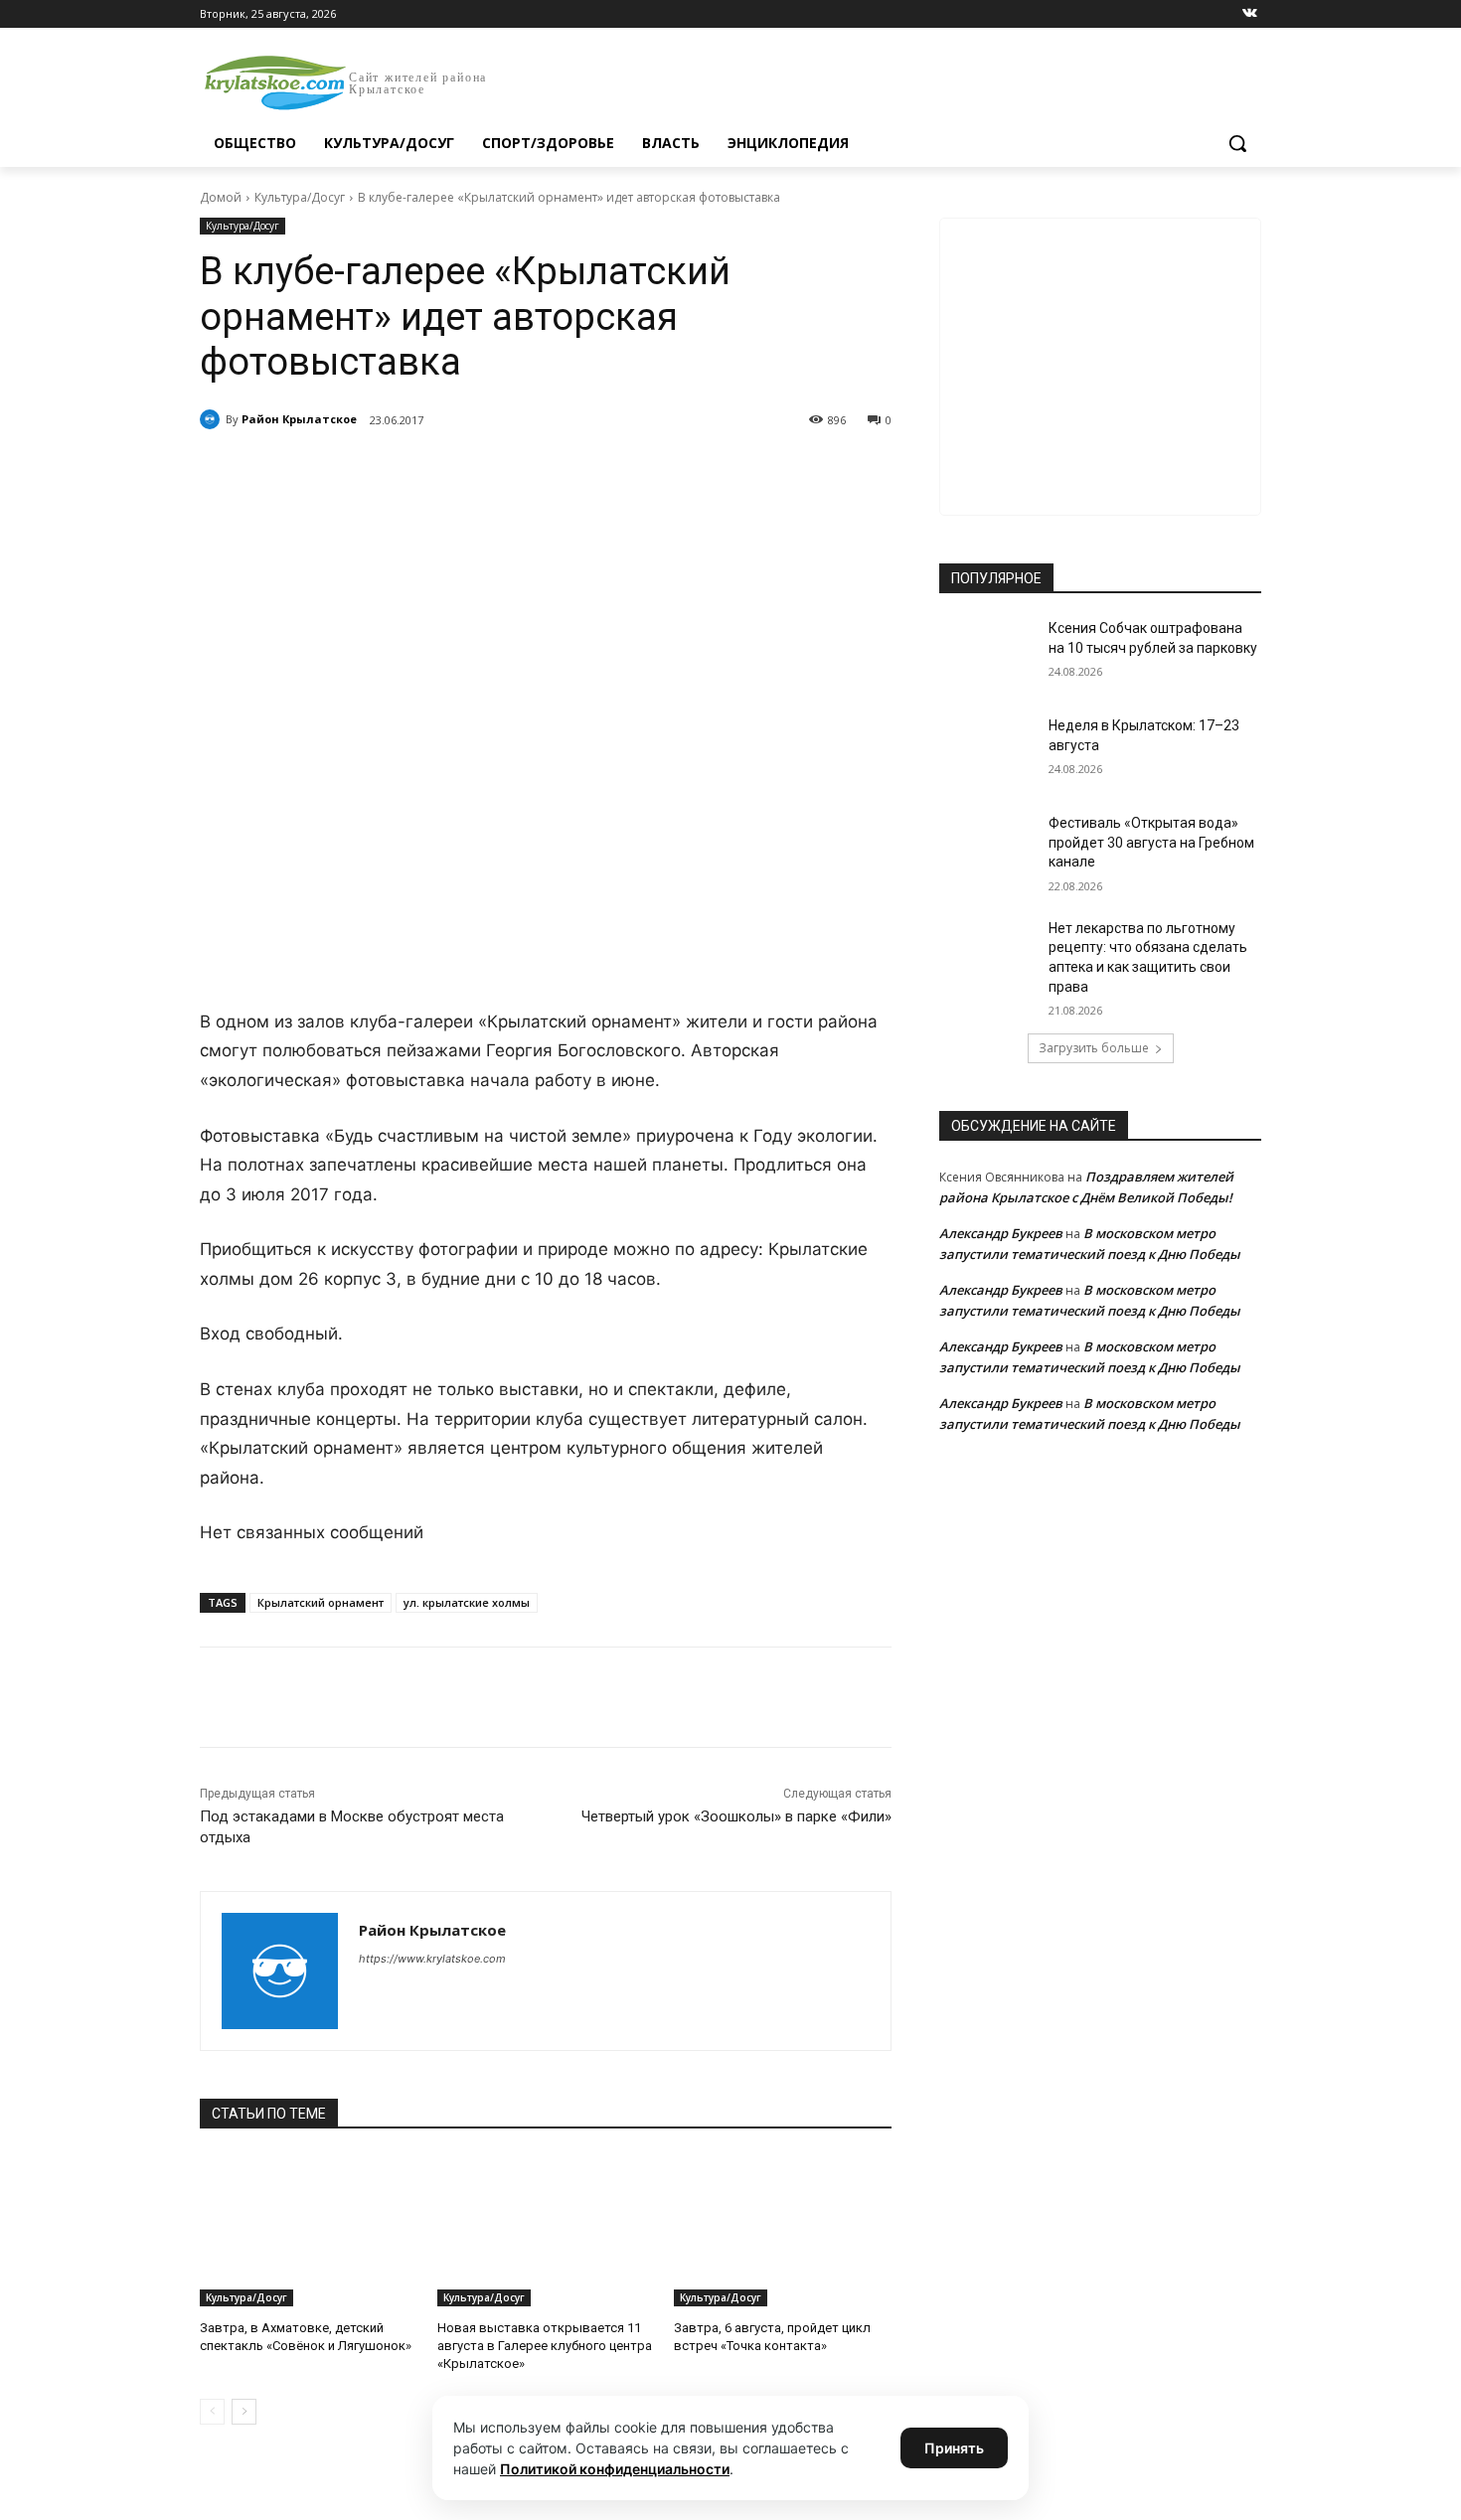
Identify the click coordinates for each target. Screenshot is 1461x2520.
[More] (567, 471)
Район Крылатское (299, 419)
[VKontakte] (1250, 14)
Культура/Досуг (300, 197)
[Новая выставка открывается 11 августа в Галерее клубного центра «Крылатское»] (546, 2230)
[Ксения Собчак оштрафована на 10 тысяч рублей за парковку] (987, 653)
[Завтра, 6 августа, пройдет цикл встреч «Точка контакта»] (783, 2230)
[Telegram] (428, 471)
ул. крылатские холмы (467, 1602)
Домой (221, 197)
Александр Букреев (1001, 1233)
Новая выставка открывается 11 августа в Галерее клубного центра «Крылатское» (545, 2346)
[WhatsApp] (474, 471)
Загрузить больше (1094, 1048)
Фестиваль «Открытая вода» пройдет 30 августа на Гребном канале (1151, 842)
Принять (954, 2448)
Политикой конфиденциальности (615, 2469)
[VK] (383, 471)
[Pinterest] (520, 471)
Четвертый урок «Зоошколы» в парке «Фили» (736, 1816)
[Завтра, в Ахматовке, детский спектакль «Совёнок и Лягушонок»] (309, 2230)
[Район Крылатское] (213, 419)
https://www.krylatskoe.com (432, 1959)
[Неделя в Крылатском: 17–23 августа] (987, 750)
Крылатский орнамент (321, 1602)
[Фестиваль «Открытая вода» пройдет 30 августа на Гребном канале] (987, 848)
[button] (1237, 143)
